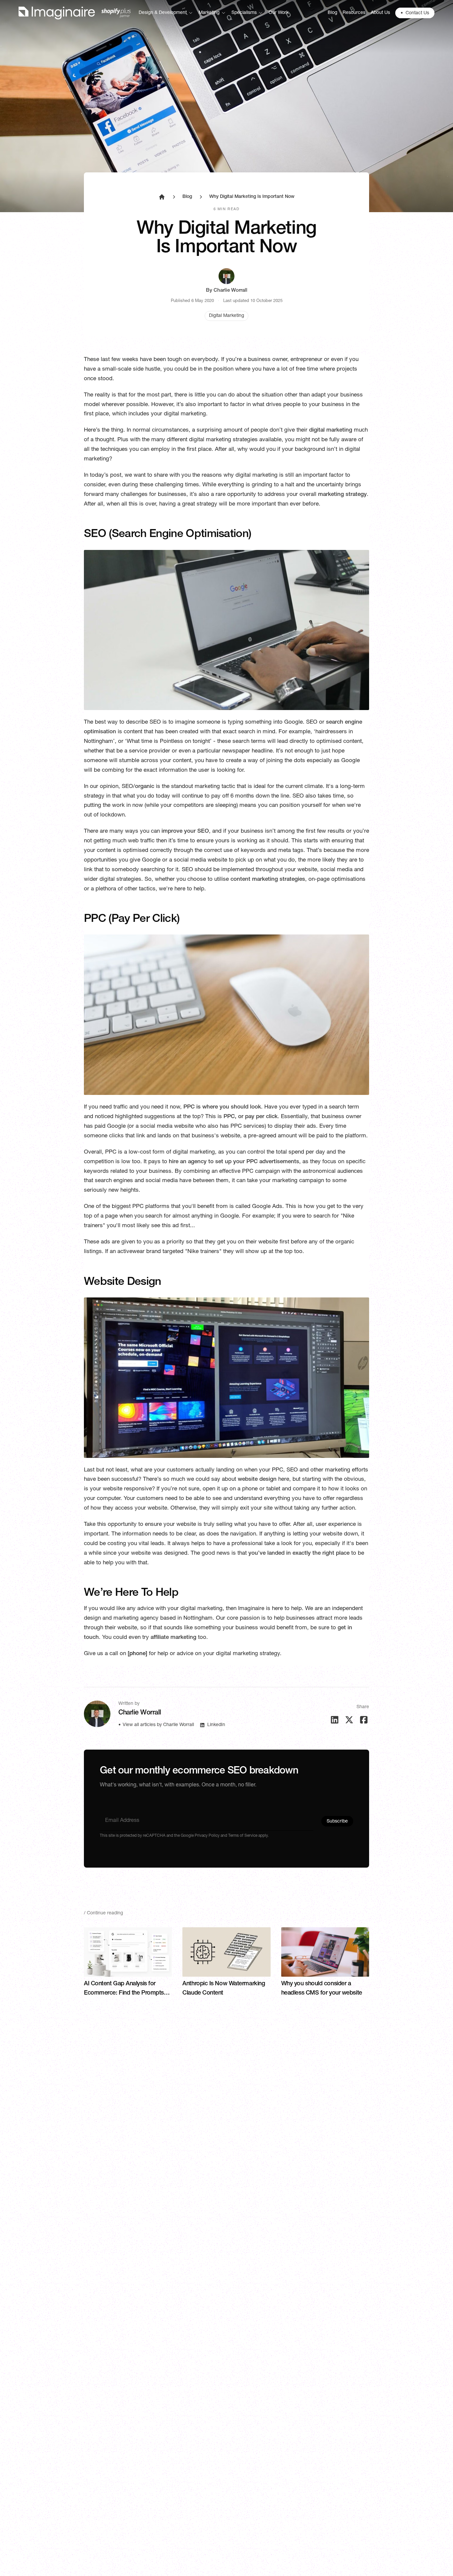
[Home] (75, 13)
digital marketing (331, 430)
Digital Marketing (227, 316)
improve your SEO (185, 832)
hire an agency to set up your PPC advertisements (234, 1162)
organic (145, 787)
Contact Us (415, 13)
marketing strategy (342, 495)
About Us (380, 13)
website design (257, 1480)
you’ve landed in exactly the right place (299, 1554)
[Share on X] (349, 1720)
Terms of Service (243, 1836)
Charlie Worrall (230, 291)
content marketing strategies (268, 880)
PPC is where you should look (222, 1107)
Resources (354, 13)
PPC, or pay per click (251, 1117)
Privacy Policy (207, 1836)
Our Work (279, 13)
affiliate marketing (173, 1638)
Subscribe (337, 1822)
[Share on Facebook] (364, 1720)
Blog (332, 13)
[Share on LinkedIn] (335, 1720)
